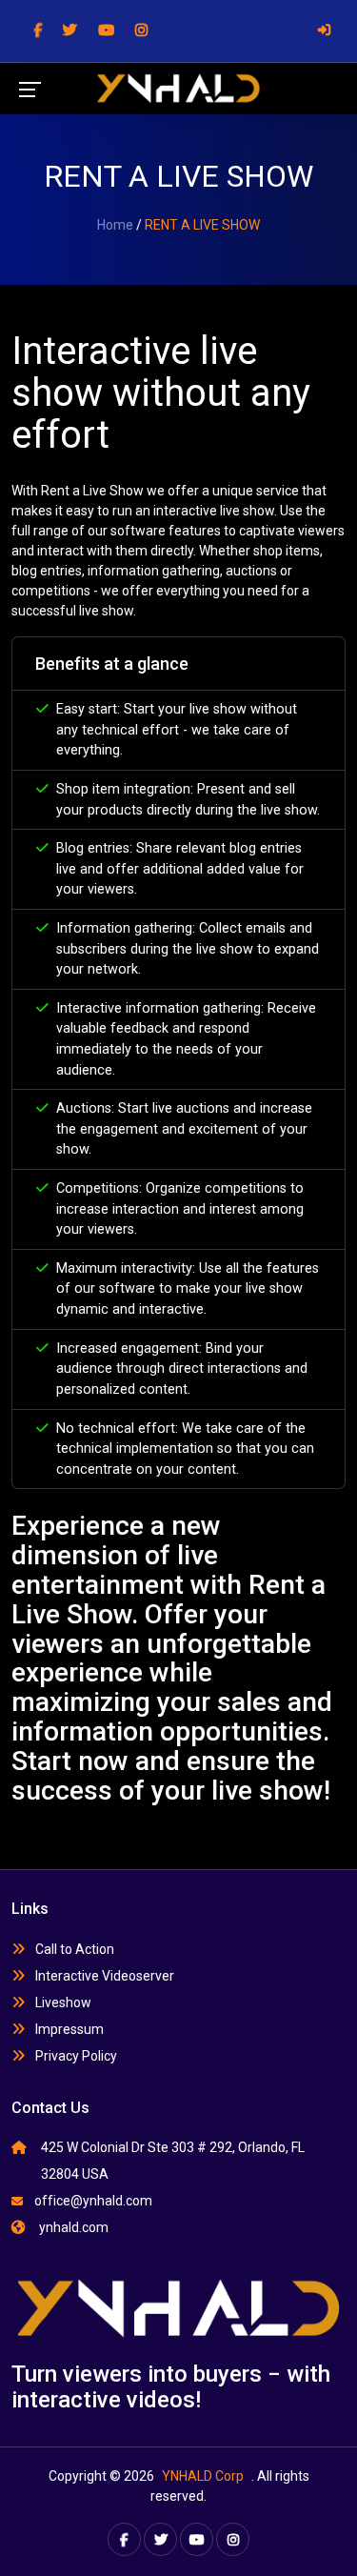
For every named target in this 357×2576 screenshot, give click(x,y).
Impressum (68, 2029)
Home (115, 225)
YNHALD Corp (203, 2476)
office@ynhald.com (93, 2201)
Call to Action (73, 1949)
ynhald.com (72, 2227)
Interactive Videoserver (103, 1976)
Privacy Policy (75, 2056)
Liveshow (62, 2002)
